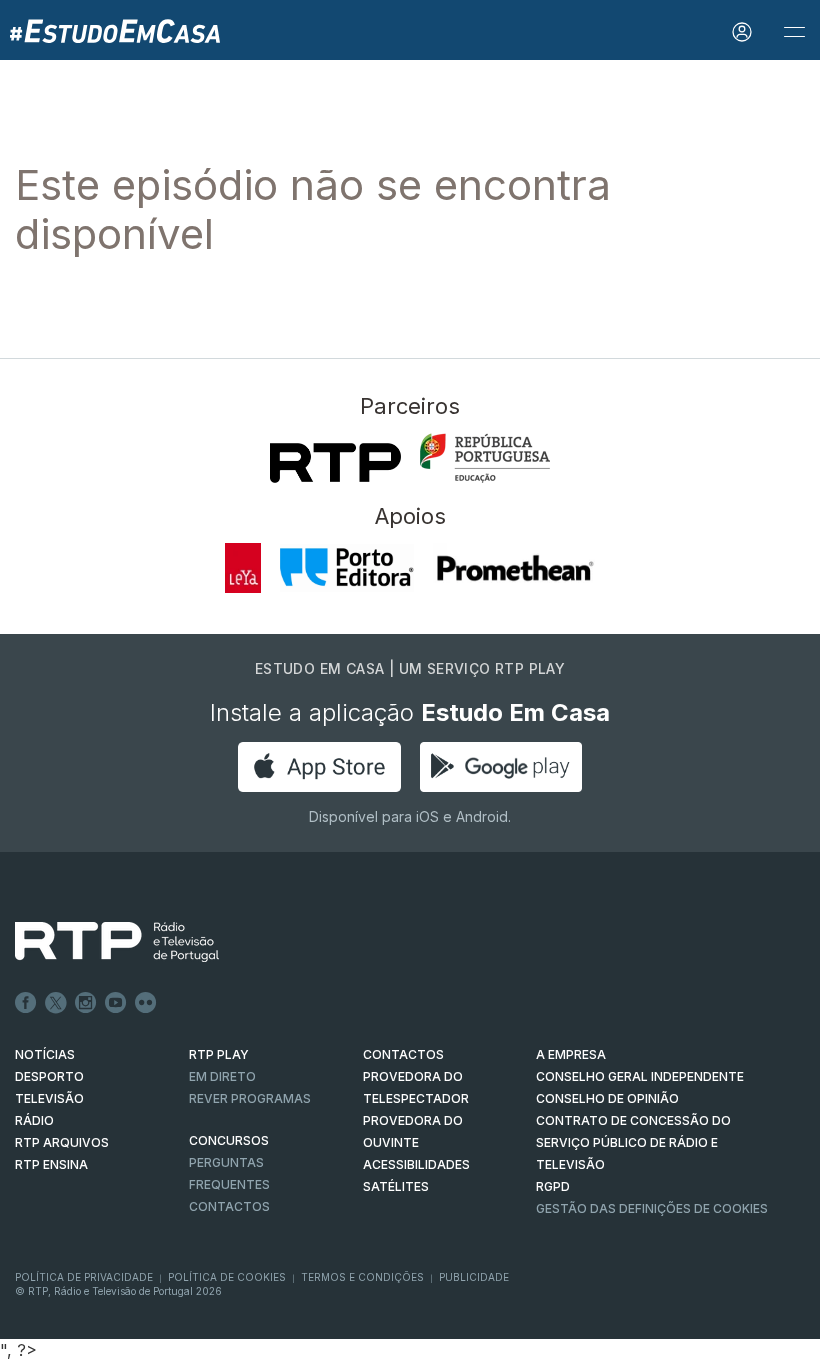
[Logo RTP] (101, 942)
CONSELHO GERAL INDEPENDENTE (640, 1076)
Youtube (116, 1003)
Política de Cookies (227, 1277)
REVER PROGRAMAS (250, 1098)
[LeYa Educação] (243, 568)
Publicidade (474, 1277)
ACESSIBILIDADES (416, 1164)
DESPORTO (49, 1076)
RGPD (553, 1186)
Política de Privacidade (84, 1277)
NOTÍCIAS (45, 1054)
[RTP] (335, 463)
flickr (146, 1003)
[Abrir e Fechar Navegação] (794, 32)
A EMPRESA (571, 1054)
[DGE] (485, 458)
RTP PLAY (219, 1054)
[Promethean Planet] (514, 568)
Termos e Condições (362, 1277)
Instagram (86, 1003)
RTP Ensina (51, 1164)
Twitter (56, 1003)
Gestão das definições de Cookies (652, 1208)
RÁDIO (34, 1120)
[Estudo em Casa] (115, 30)
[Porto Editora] (346, 568)
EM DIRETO (222, 1076)
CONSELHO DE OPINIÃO (607, 1098)
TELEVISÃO (49, 1098)
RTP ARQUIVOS (62, 1142)
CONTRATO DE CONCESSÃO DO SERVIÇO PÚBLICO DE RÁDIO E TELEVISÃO (633, 1142)
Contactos (229, 1206)
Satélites (396, 1186)
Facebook (26, 1003)
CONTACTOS (403, 1054)
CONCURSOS (229, 1140)
